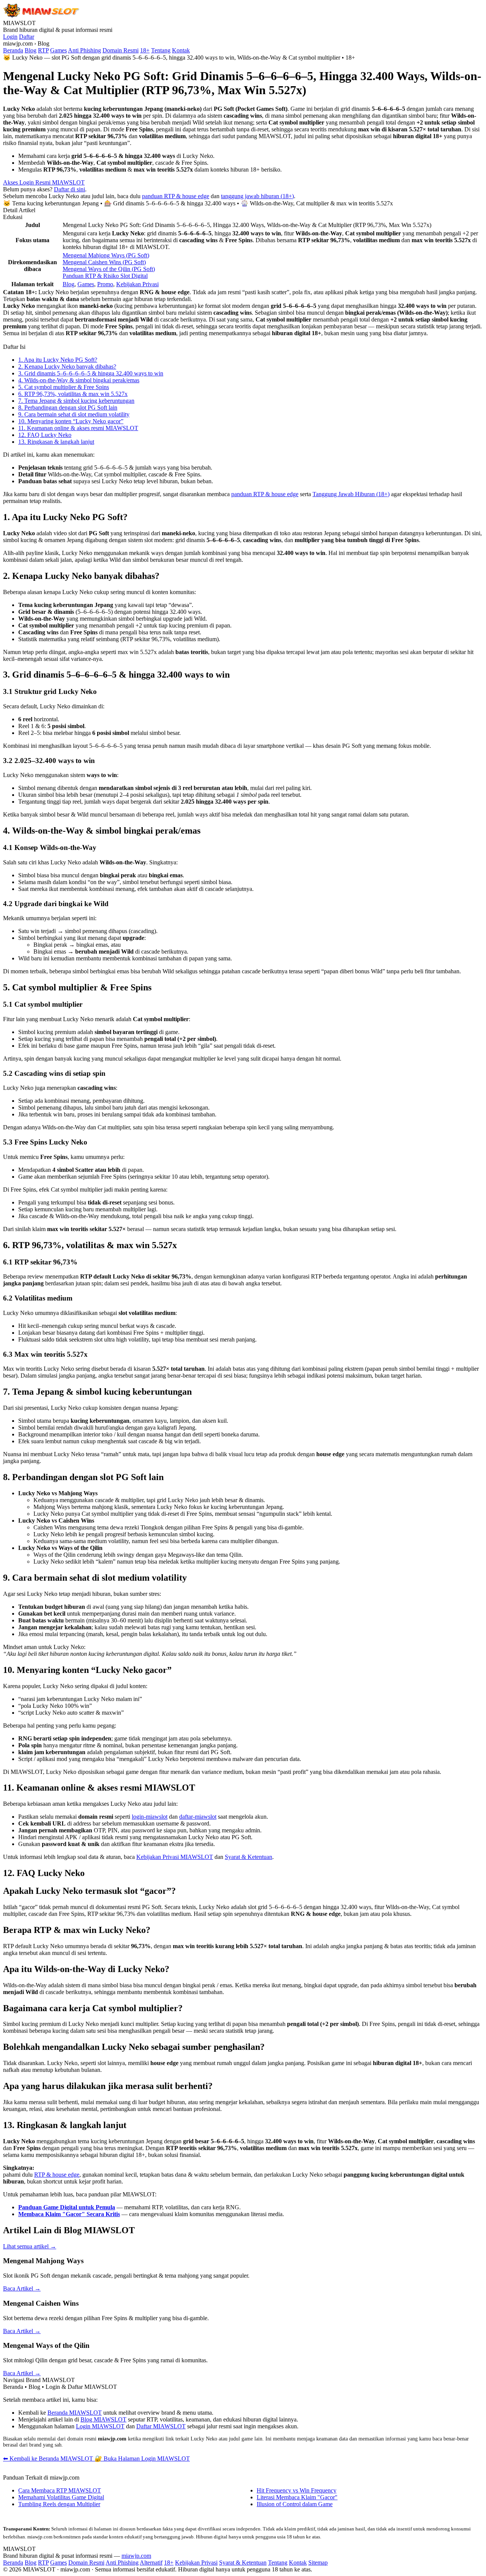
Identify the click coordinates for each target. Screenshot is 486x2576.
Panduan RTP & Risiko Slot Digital (105, 276)
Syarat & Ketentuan (249, 1857)
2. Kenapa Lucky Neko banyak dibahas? (67, 367)
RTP (43, 50)
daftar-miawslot (198, 1817)
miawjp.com (136, 2556)
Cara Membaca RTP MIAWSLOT (60, 2490)
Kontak (181, 50)
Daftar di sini (69, 189)
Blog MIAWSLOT (103, 2419)
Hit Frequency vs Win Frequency (297, 2490)
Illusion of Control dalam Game (295, 2504)
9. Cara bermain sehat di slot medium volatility (74, 414)
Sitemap (318, 2563)
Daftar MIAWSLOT (161, 2426)
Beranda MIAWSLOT (75, 2413)
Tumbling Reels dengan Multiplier (59, 2504)
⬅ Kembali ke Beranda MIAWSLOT (49, 2459)
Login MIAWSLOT (100, 2426)
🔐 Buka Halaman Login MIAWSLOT (142, 2459)
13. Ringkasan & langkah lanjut (56, 442)
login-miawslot (150, 1817)
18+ (145, 50)
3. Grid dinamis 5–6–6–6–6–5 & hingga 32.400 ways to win (91, 373)
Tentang (161, 50)
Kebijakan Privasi (137, 284)
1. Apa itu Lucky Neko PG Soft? (58, 360)
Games (58, 50)
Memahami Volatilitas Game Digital (61, 2497)
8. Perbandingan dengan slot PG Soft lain (68, 408)
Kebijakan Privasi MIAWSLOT (175, 1857)
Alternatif (151, 2563)
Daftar (27, 37)
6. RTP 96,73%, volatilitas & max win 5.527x (73, 394)
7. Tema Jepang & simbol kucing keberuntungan (76, 401)
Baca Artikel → (22, 2288)
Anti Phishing (84, 50)
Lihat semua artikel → (30, 2246)
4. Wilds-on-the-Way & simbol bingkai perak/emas (79, 380)
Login (10, 37)
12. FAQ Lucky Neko (45, 435)
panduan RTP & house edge (176, 196)
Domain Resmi (121, 50)
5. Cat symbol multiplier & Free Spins (64, 387)
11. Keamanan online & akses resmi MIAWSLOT (78, 428)
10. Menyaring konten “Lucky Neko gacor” (71, 421)
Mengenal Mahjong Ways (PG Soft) (106, 255)
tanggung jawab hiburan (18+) (257, 196)
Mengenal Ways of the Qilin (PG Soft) (109, 269)
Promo (105, 284)
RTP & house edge (57, 2175)
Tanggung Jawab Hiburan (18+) (351, 494)
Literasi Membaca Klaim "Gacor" (297, 2497)
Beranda (13, 50)
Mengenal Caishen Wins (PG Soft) (104, 262)
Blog (31, 50)
